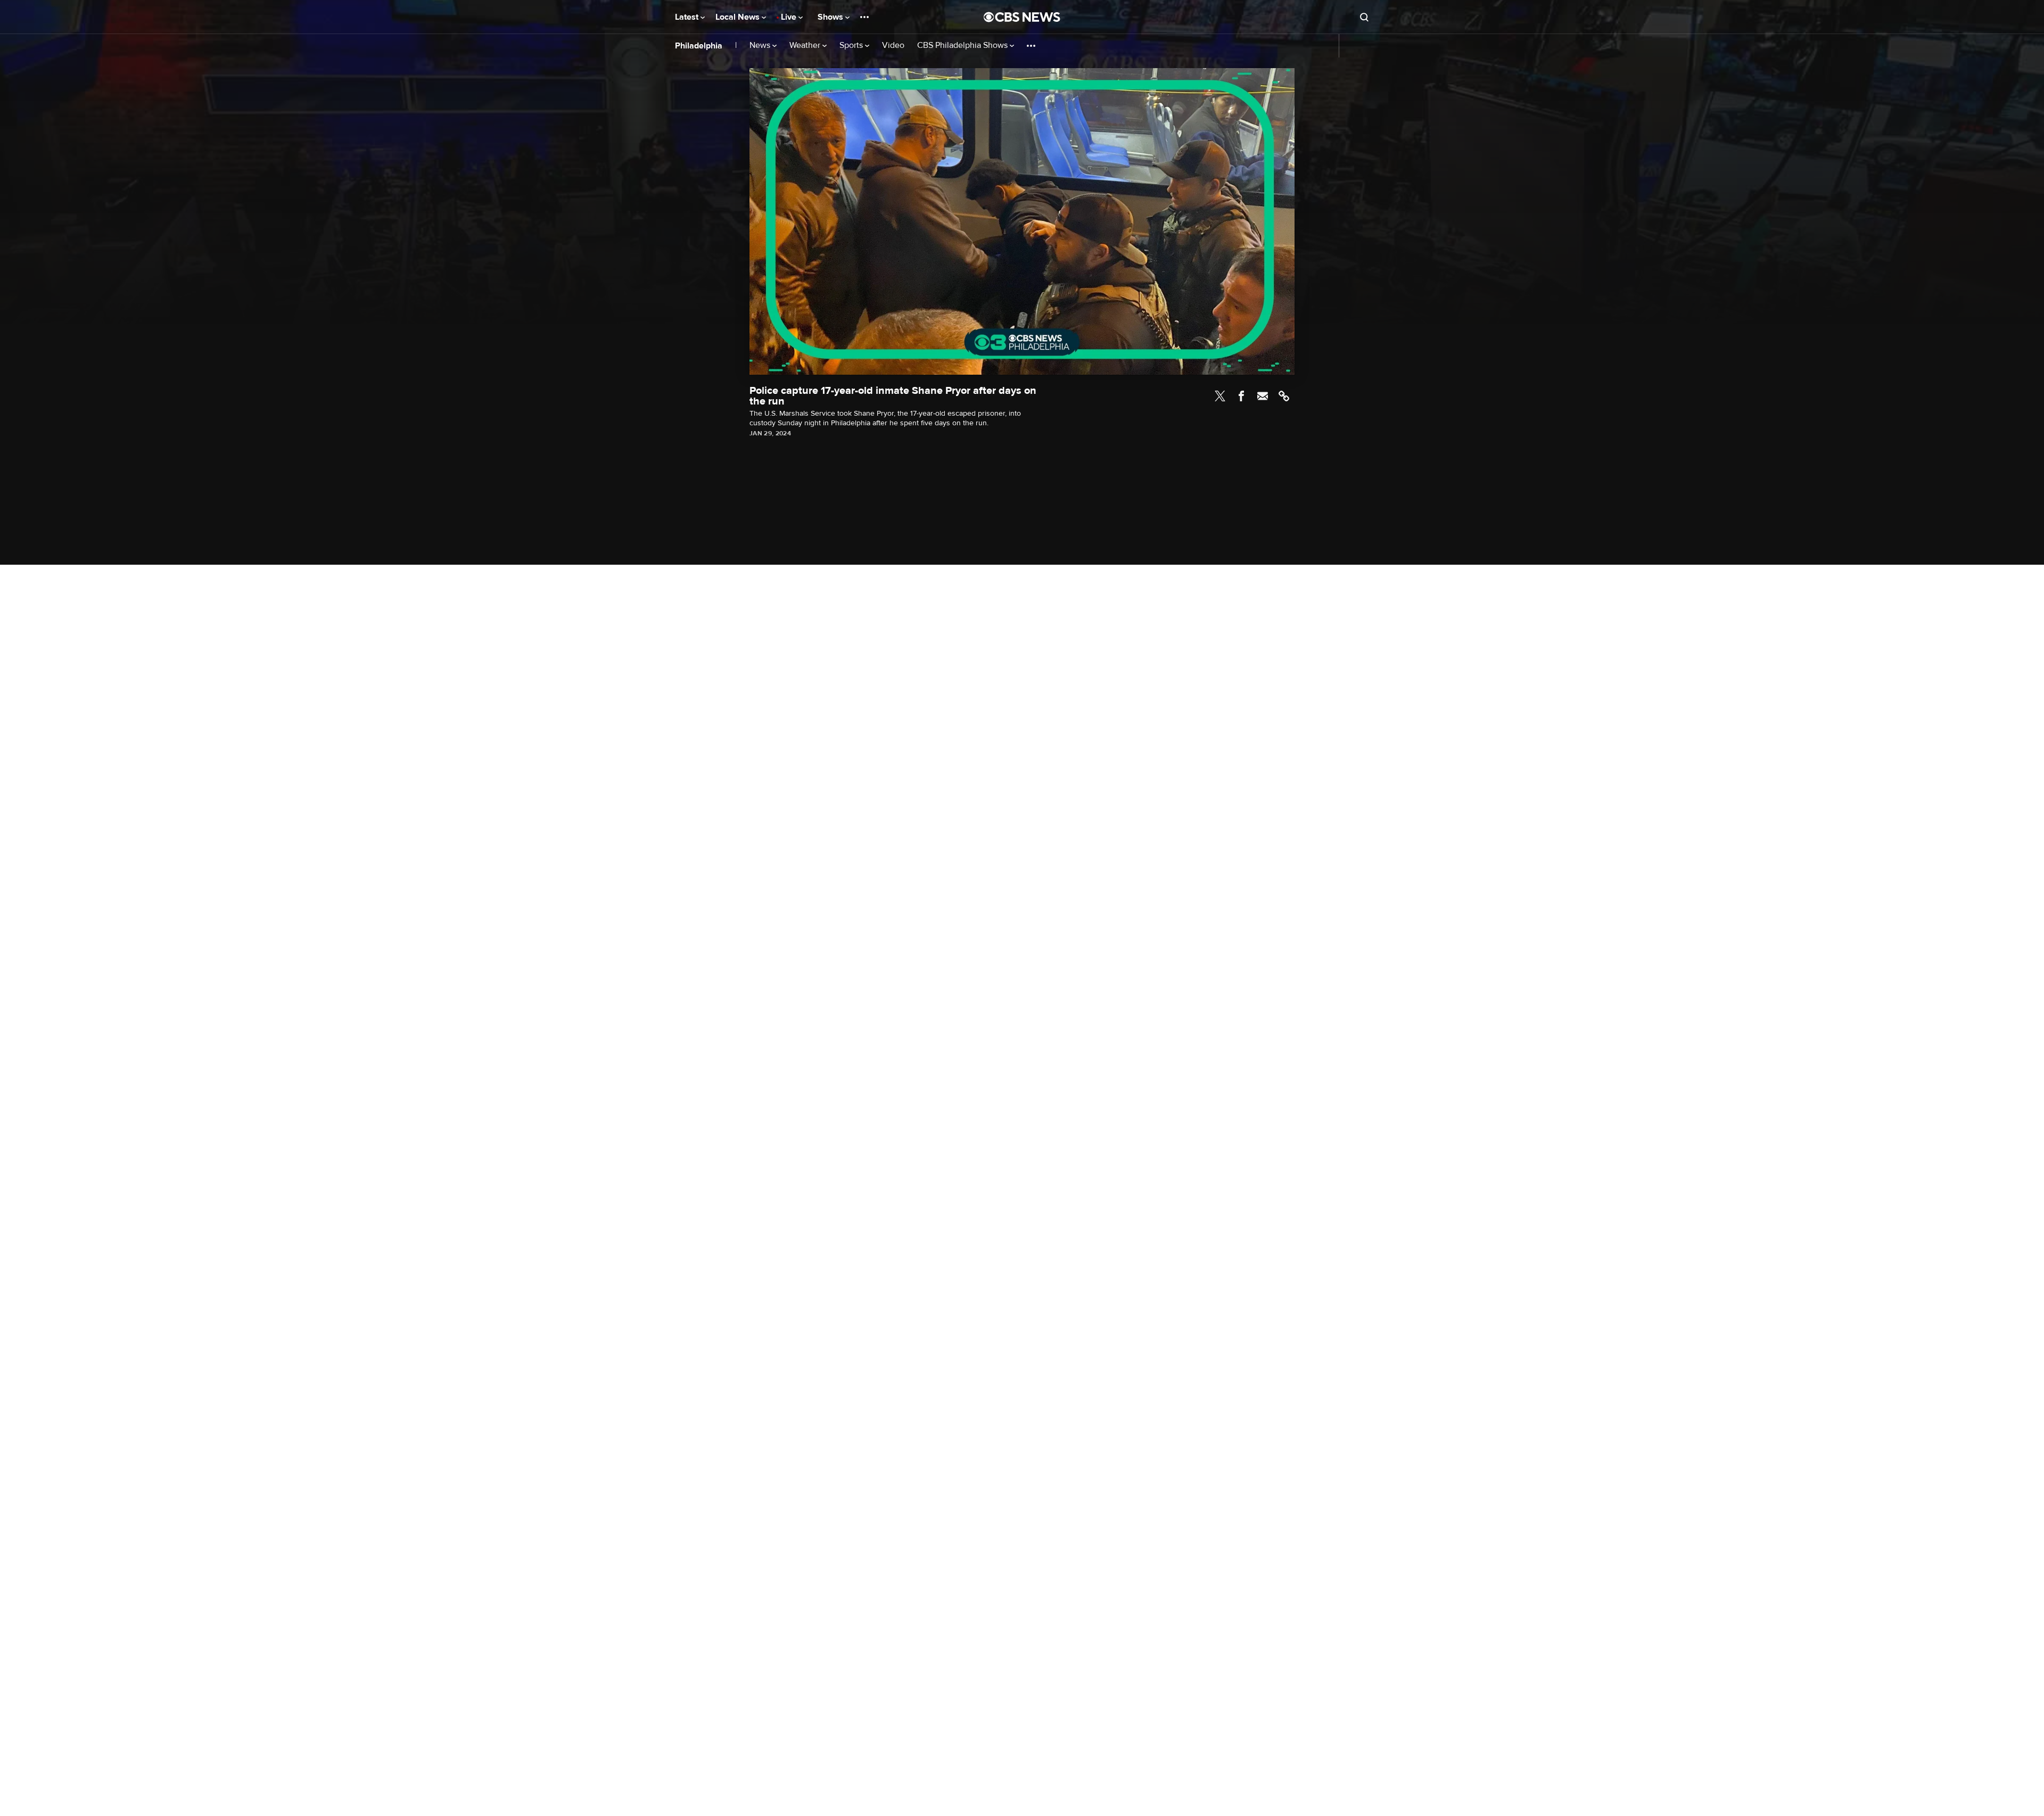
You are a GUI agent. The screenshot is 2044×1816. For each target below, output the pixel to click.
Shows (831, 17)
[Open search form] (1364, 17)
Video (893, 46)
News (761, 46)
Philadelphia (699, 46)
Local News (739, 17)
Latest (688, 17)
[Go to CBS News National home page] (1022, 17)
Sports (852, 46)
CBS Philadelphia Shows (963, 46)
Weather (806, 46)
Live (790, 17)
